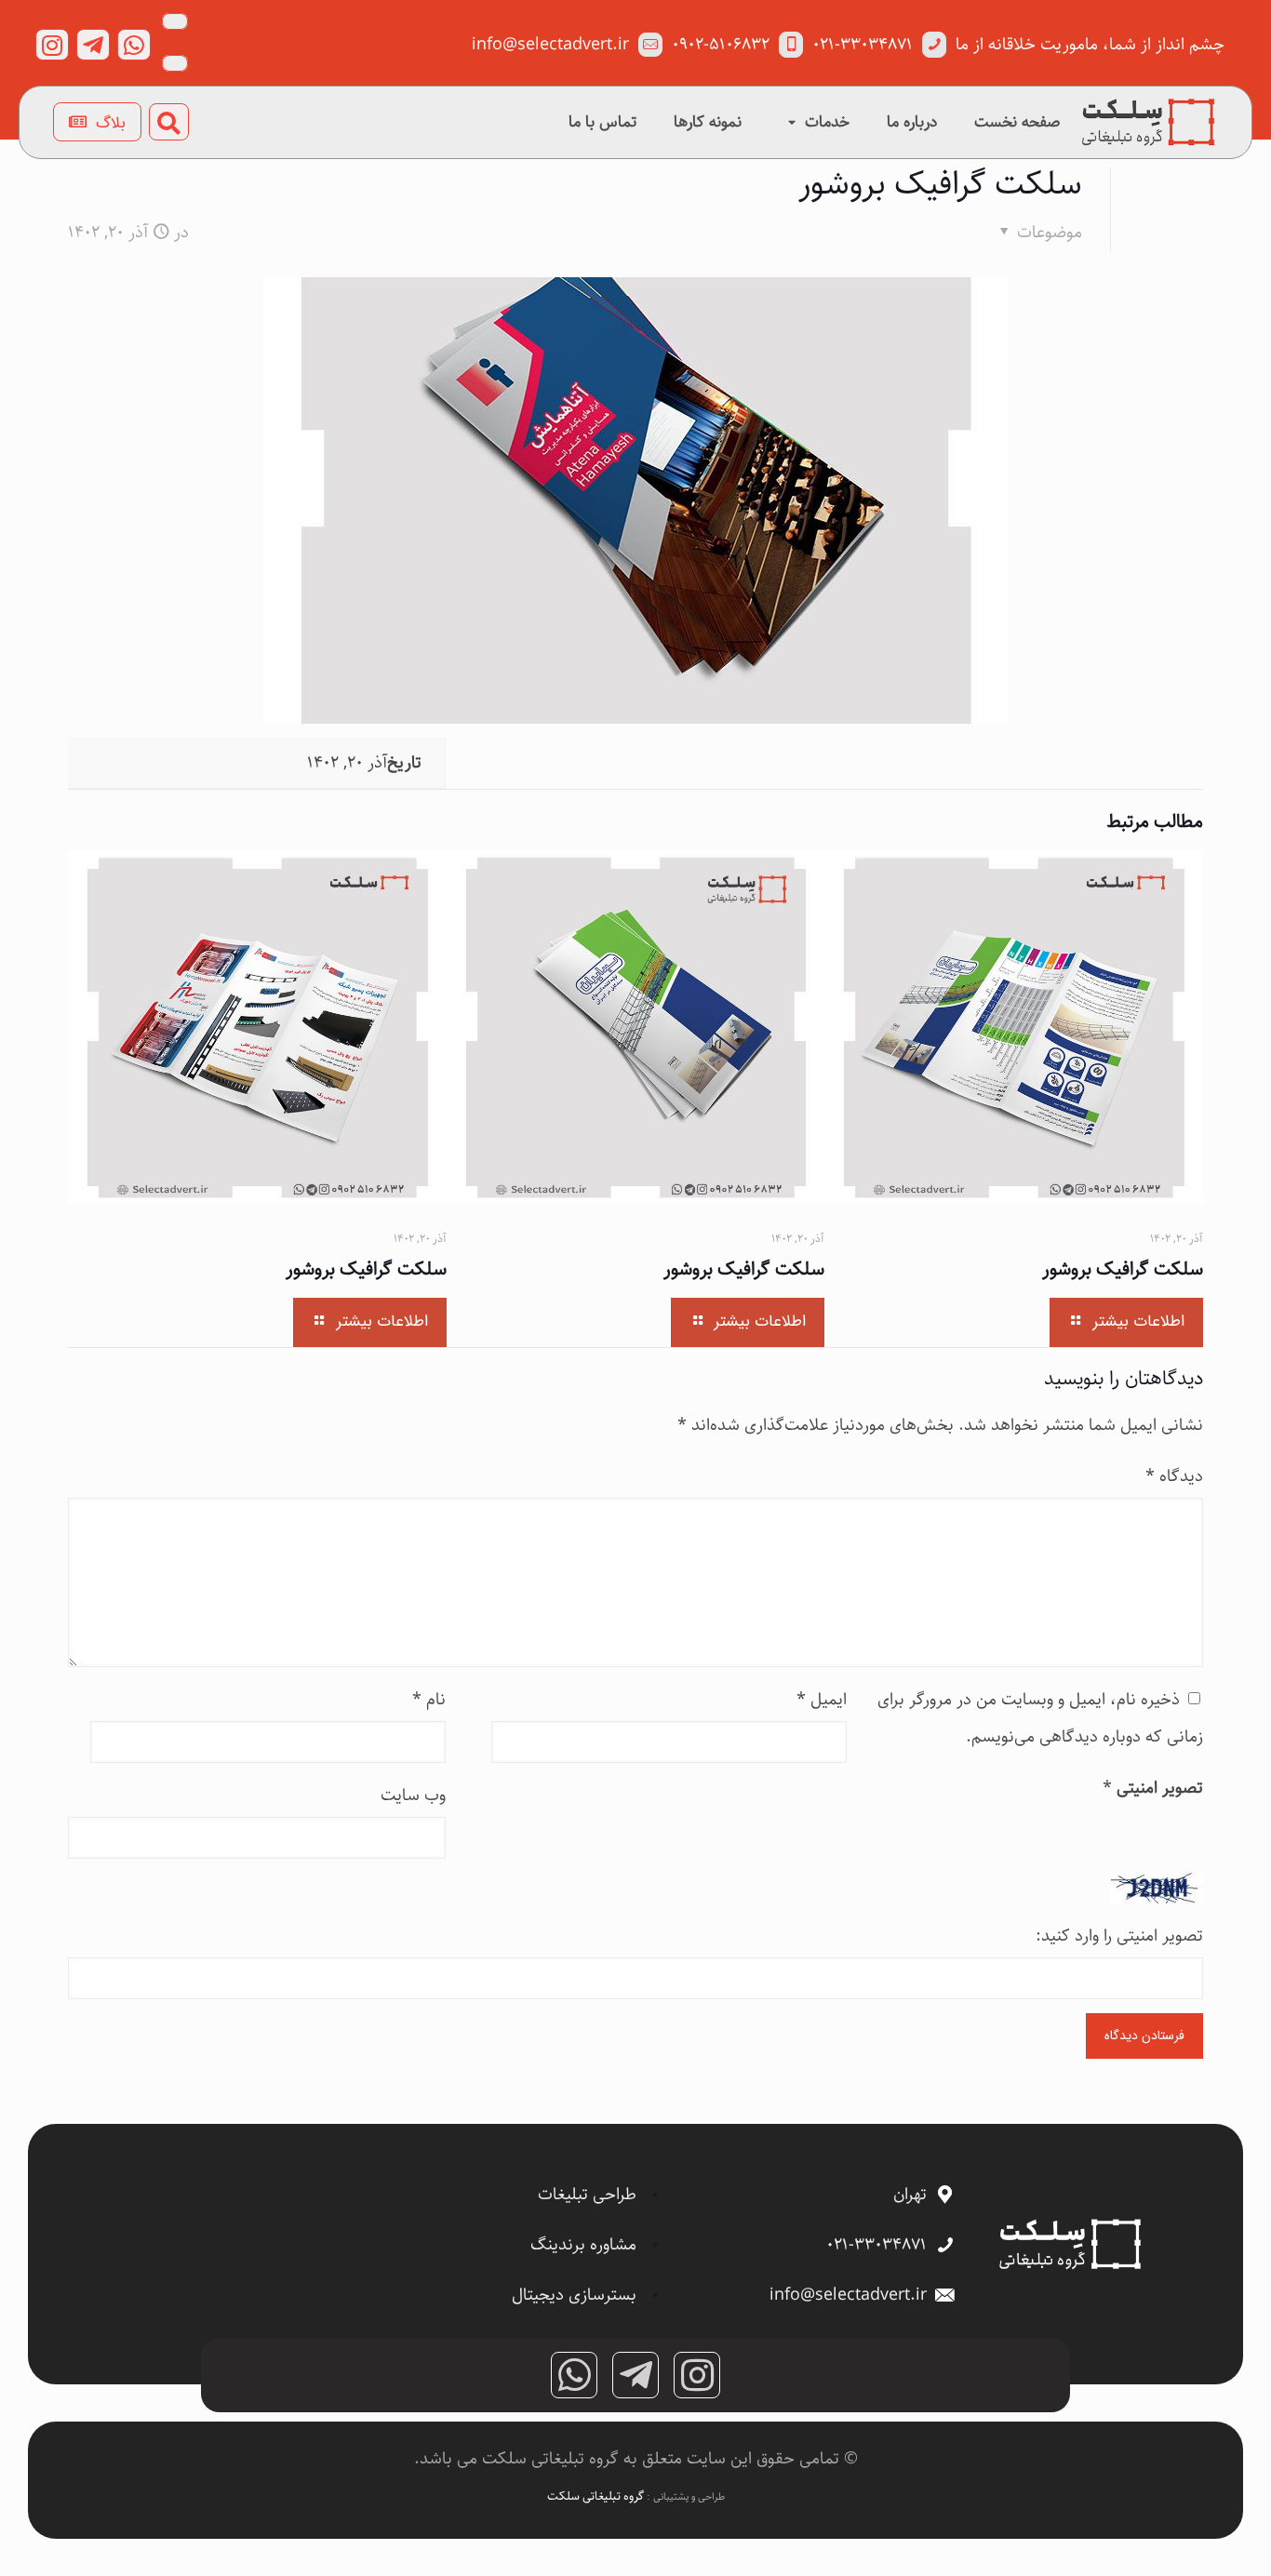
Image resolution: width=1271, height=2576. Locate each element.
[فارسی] (175, 21)
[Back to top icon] (1182, 2538)
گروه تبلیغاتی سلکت (597, 2496)
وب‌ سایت (413, 1795)
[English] (175, 63)
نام (429, 1700)
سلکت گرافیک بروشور (366, 1269)
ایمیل (822, 1700)
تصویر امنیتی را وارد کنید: (1119, 1936)
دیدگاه (1174, 1476)
